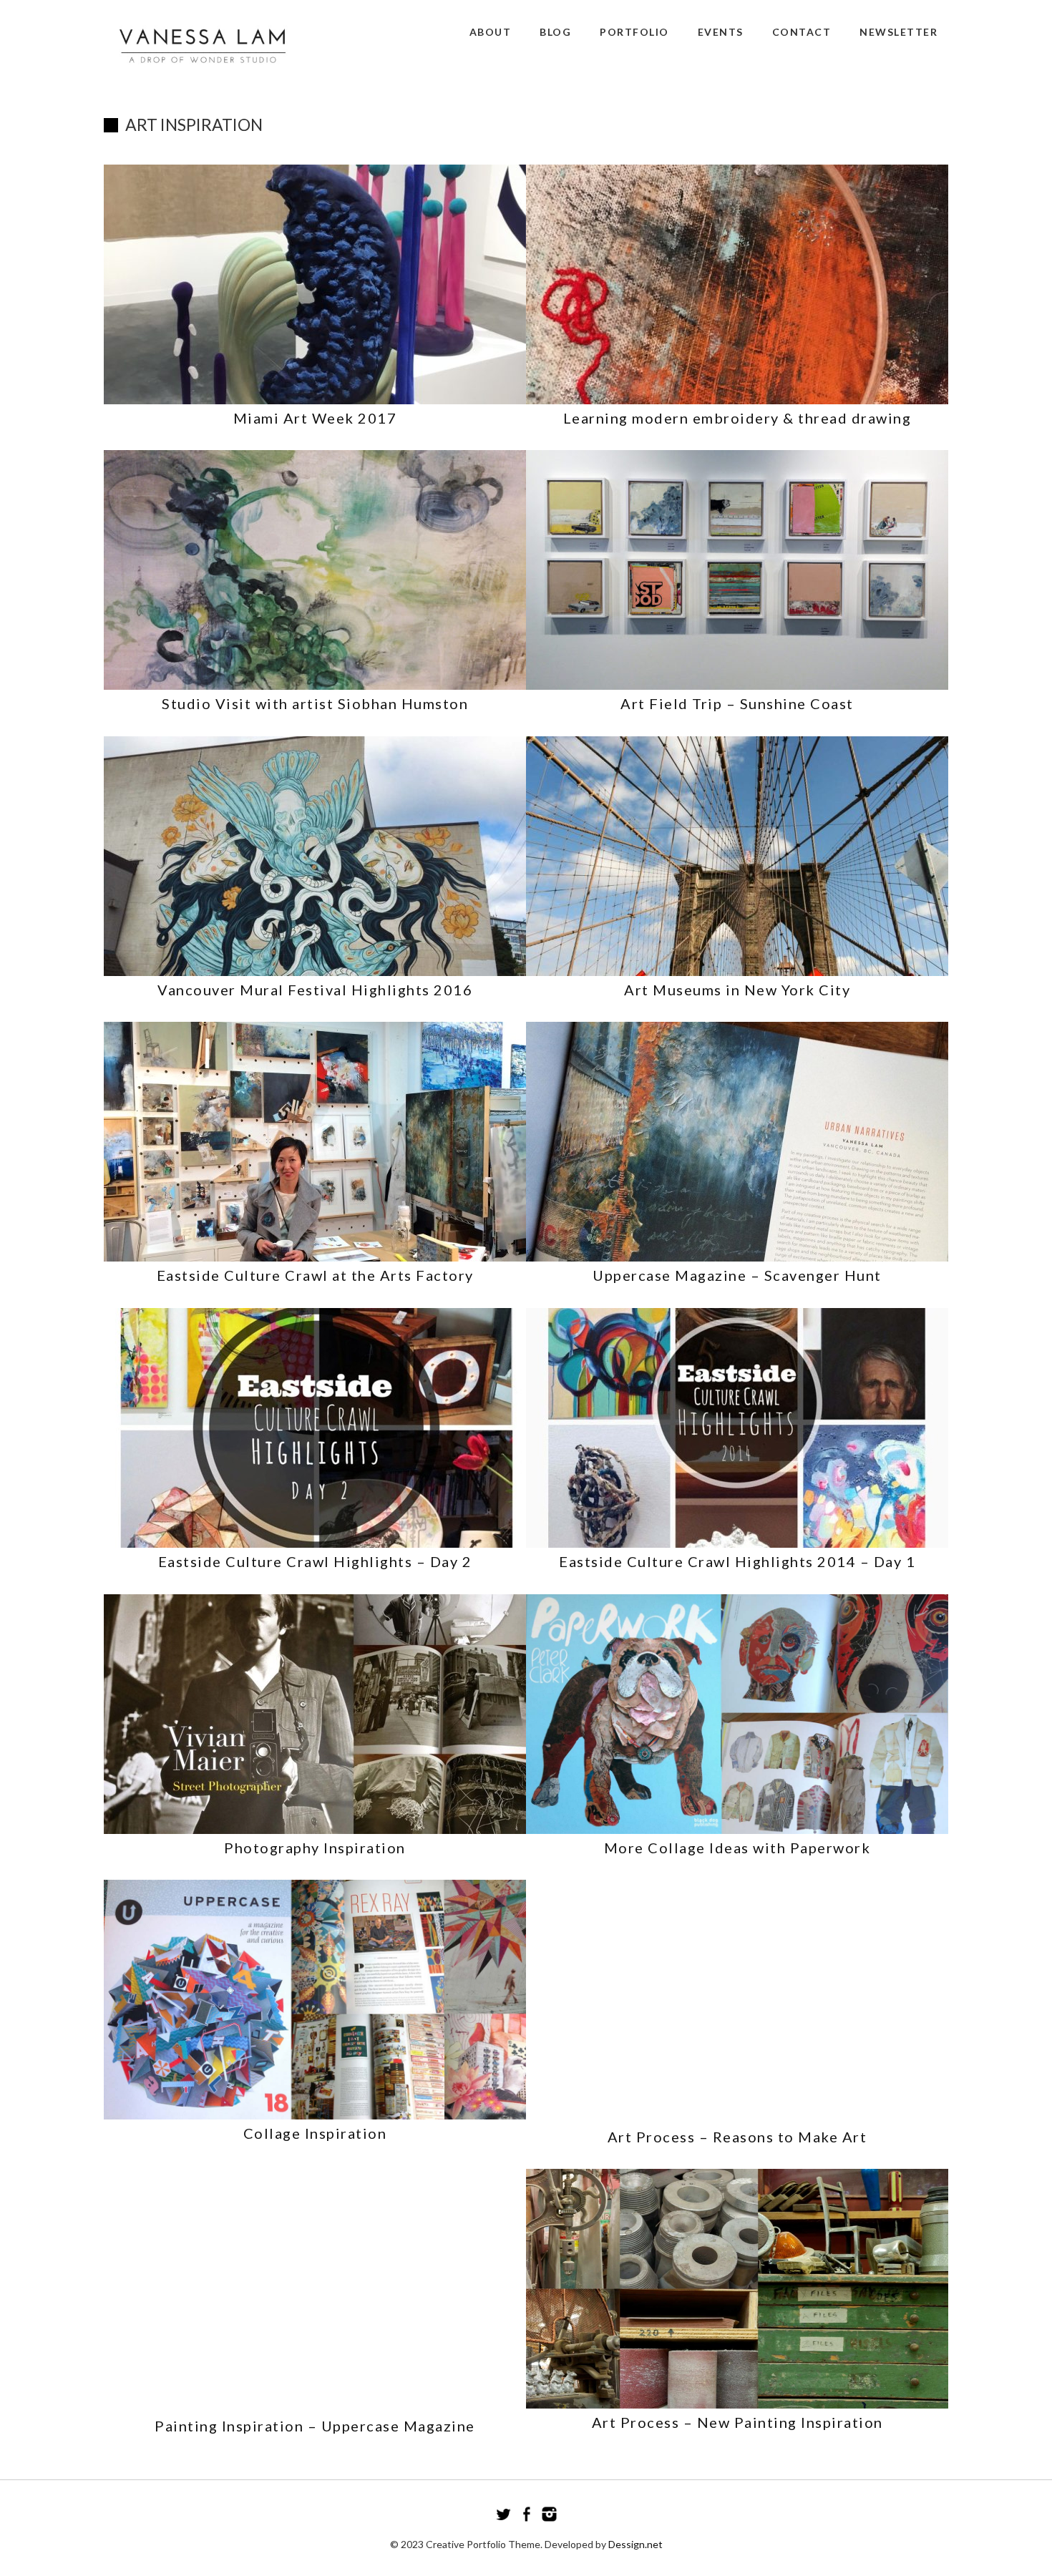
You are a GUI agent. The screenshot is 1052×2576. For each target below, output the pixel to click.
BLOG (555, 32)
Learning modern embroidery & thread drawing (737, 418)
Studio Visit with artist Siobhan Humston (315, 703)
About (491, 32)
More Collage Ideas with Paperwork (737, 1848)
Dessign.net (635, 2544)
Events (721, 32)
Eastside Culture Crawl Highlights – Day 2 (315, 1561)
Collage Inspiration (315, 2133)
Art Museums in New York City (737, 990)
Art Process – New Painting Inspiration (737, 2422)
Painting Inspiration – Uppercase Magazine (315, 2426)
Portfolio (634, 32)
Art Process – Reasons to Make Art (737, 2137)
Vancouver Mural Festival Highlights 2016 (315, 990)
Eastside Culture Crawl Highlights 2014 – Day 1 (737, 1561)
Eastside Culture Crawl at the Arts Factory (315, 1275)
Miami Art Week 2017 (315, 418)
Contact (802, 32)
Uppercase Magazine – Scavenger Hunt (737, 1275)
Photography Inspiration (315, 1848)
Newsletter (898, 32)
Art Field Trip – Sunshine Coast (737, 703)
